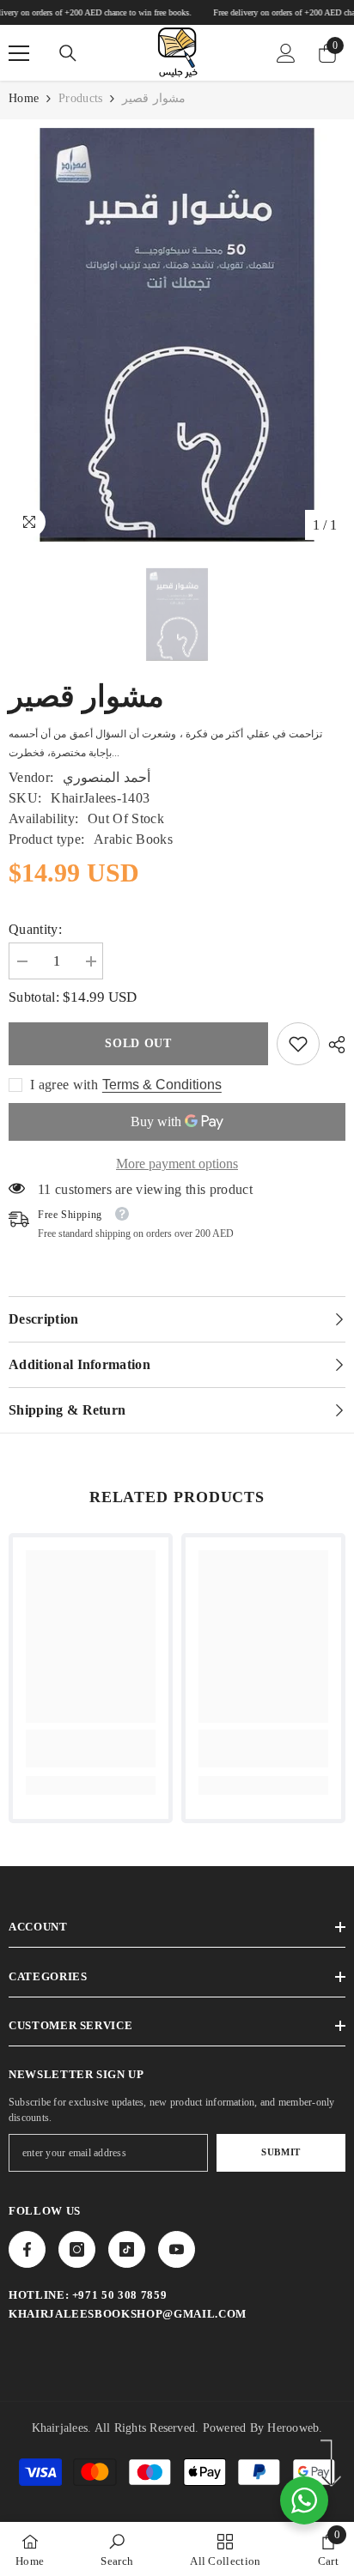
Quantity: (35, 929)
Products (80, 98)
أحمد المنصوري (106, 777)
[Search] (68, 53)
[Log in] (286, 53)
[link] (298, 1044)
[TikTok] (127, 2249)
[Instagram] (77, 2249)
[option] (177, 335)
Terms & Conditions (162, 1085)
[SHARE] (333, 1045)
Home (24, 98)
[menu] (19, 53)
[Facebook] (27, 2249)
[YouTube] (177, 2249)
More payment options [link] (177, 1164)
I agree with (64, 1085)
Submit (281, 2152)
